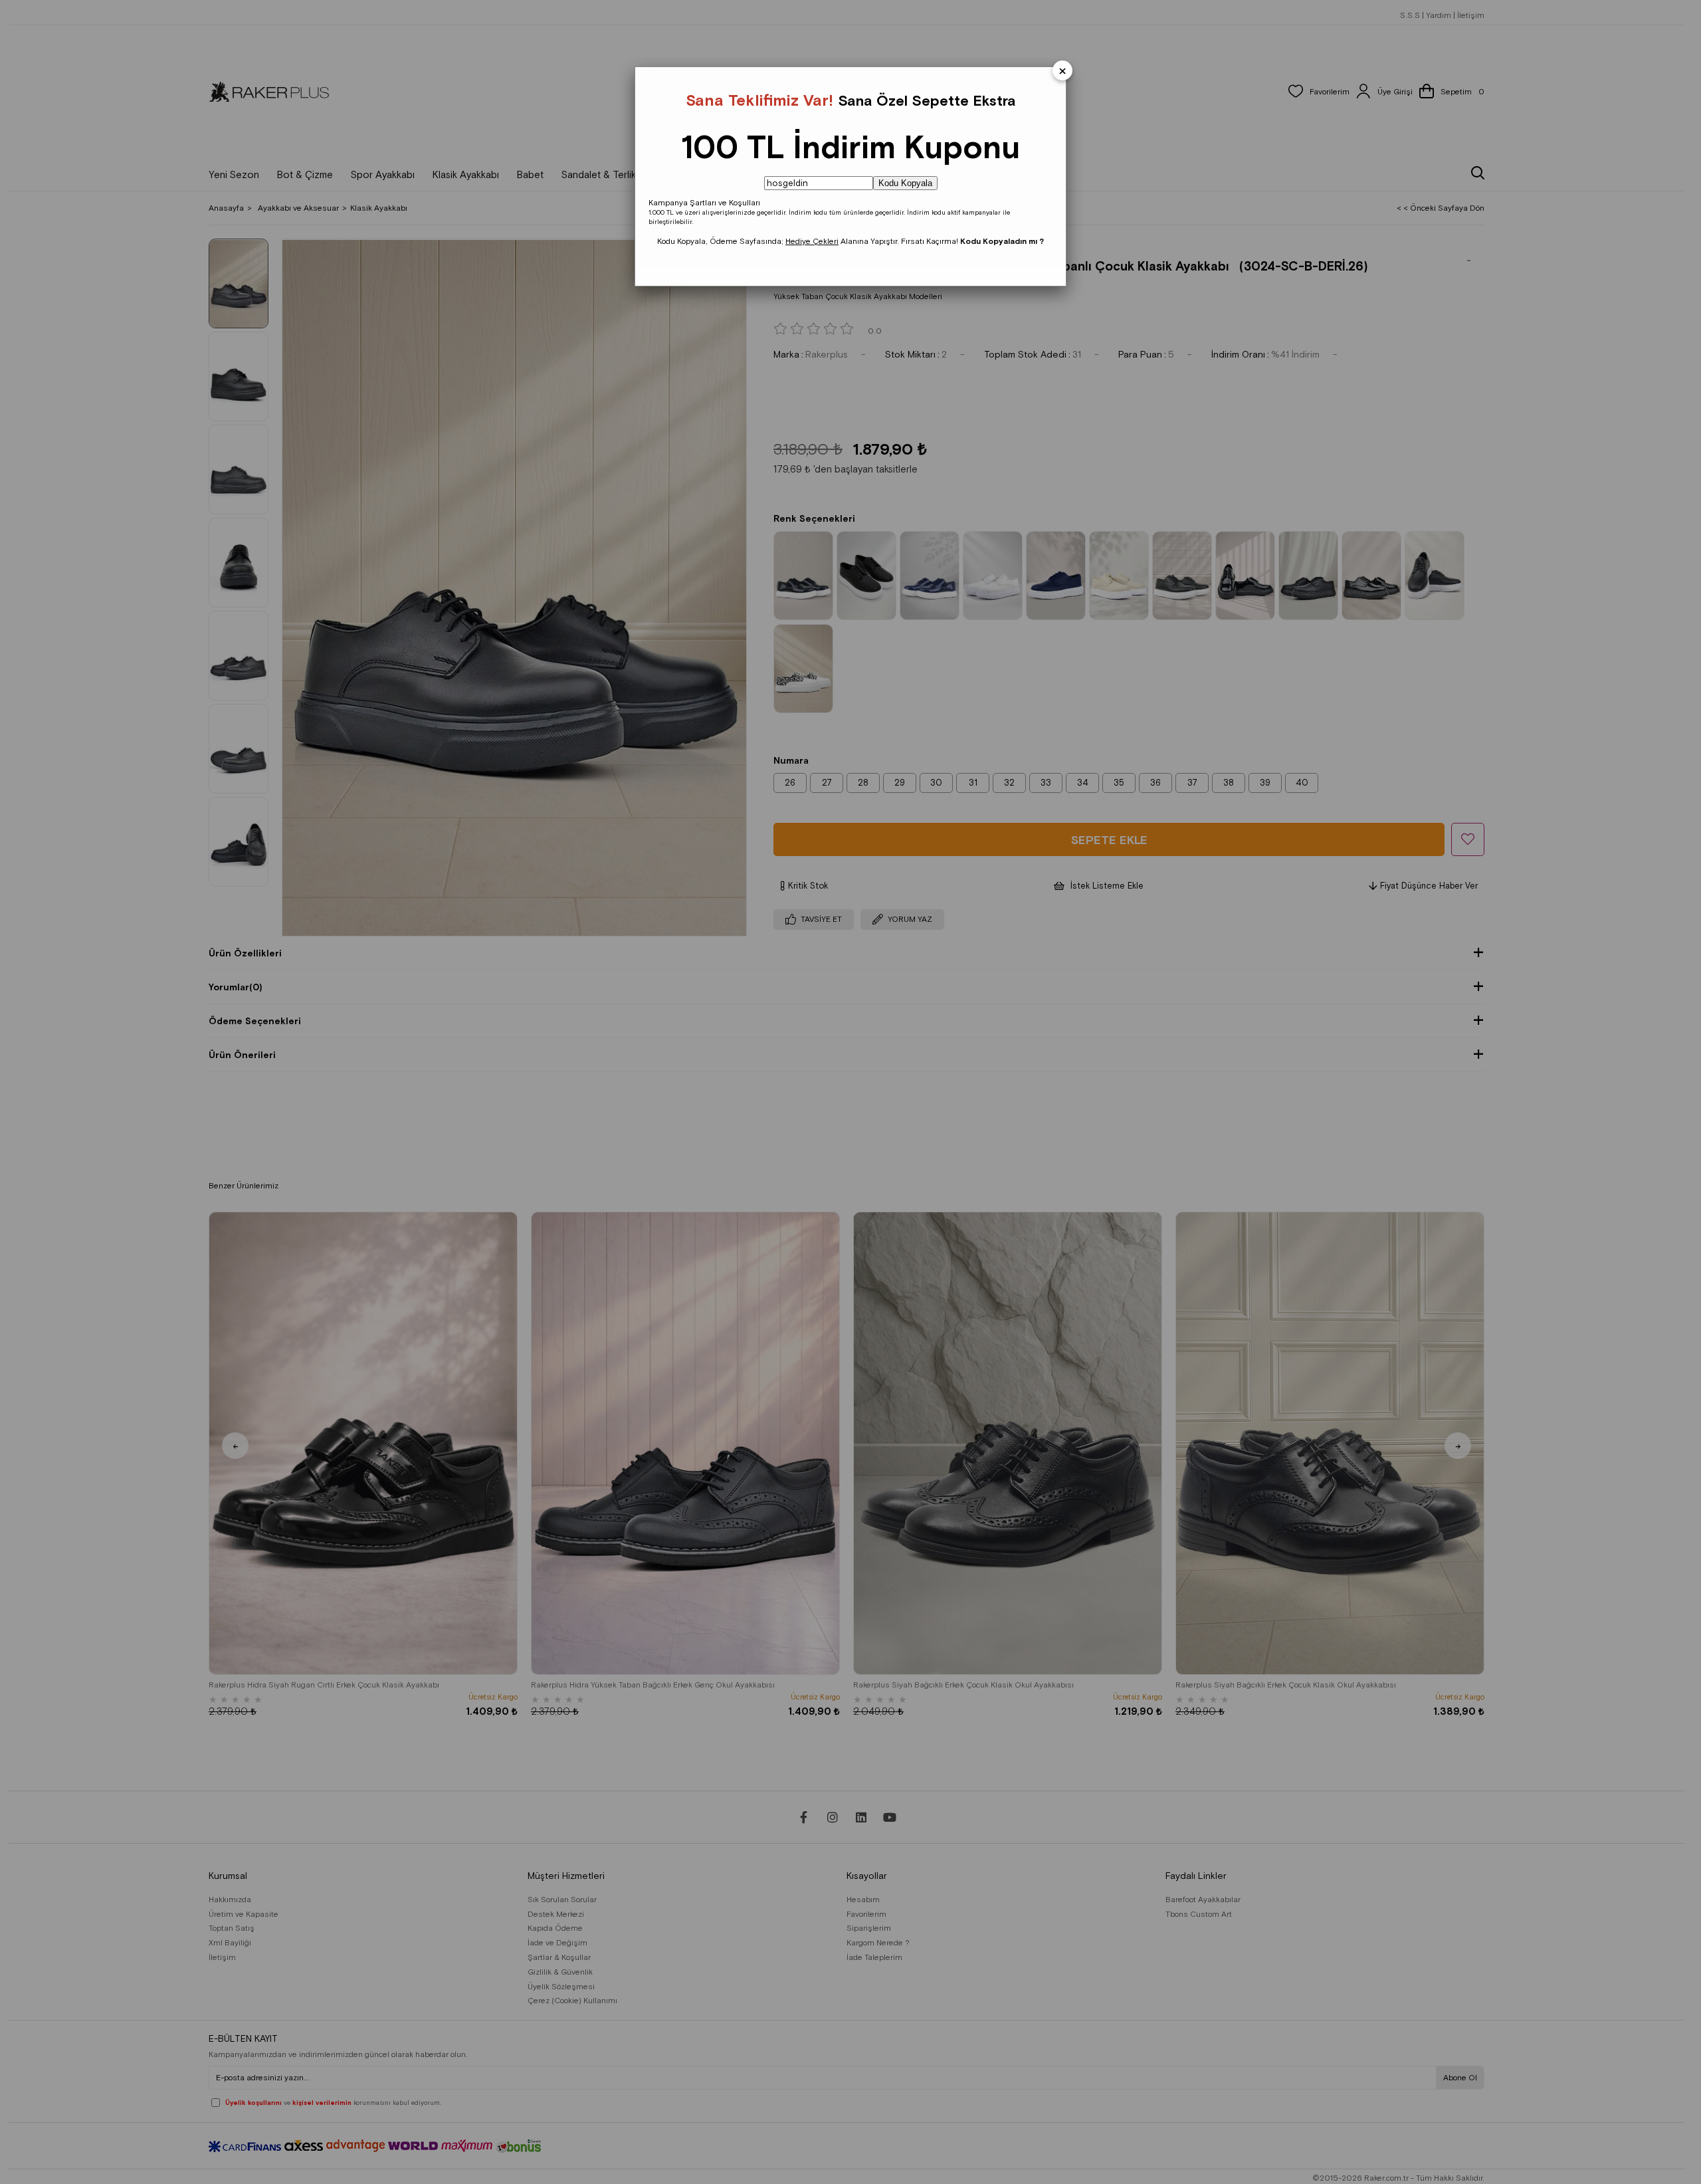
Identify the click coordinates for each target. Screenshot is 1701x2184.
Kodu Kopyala (905, 183)
